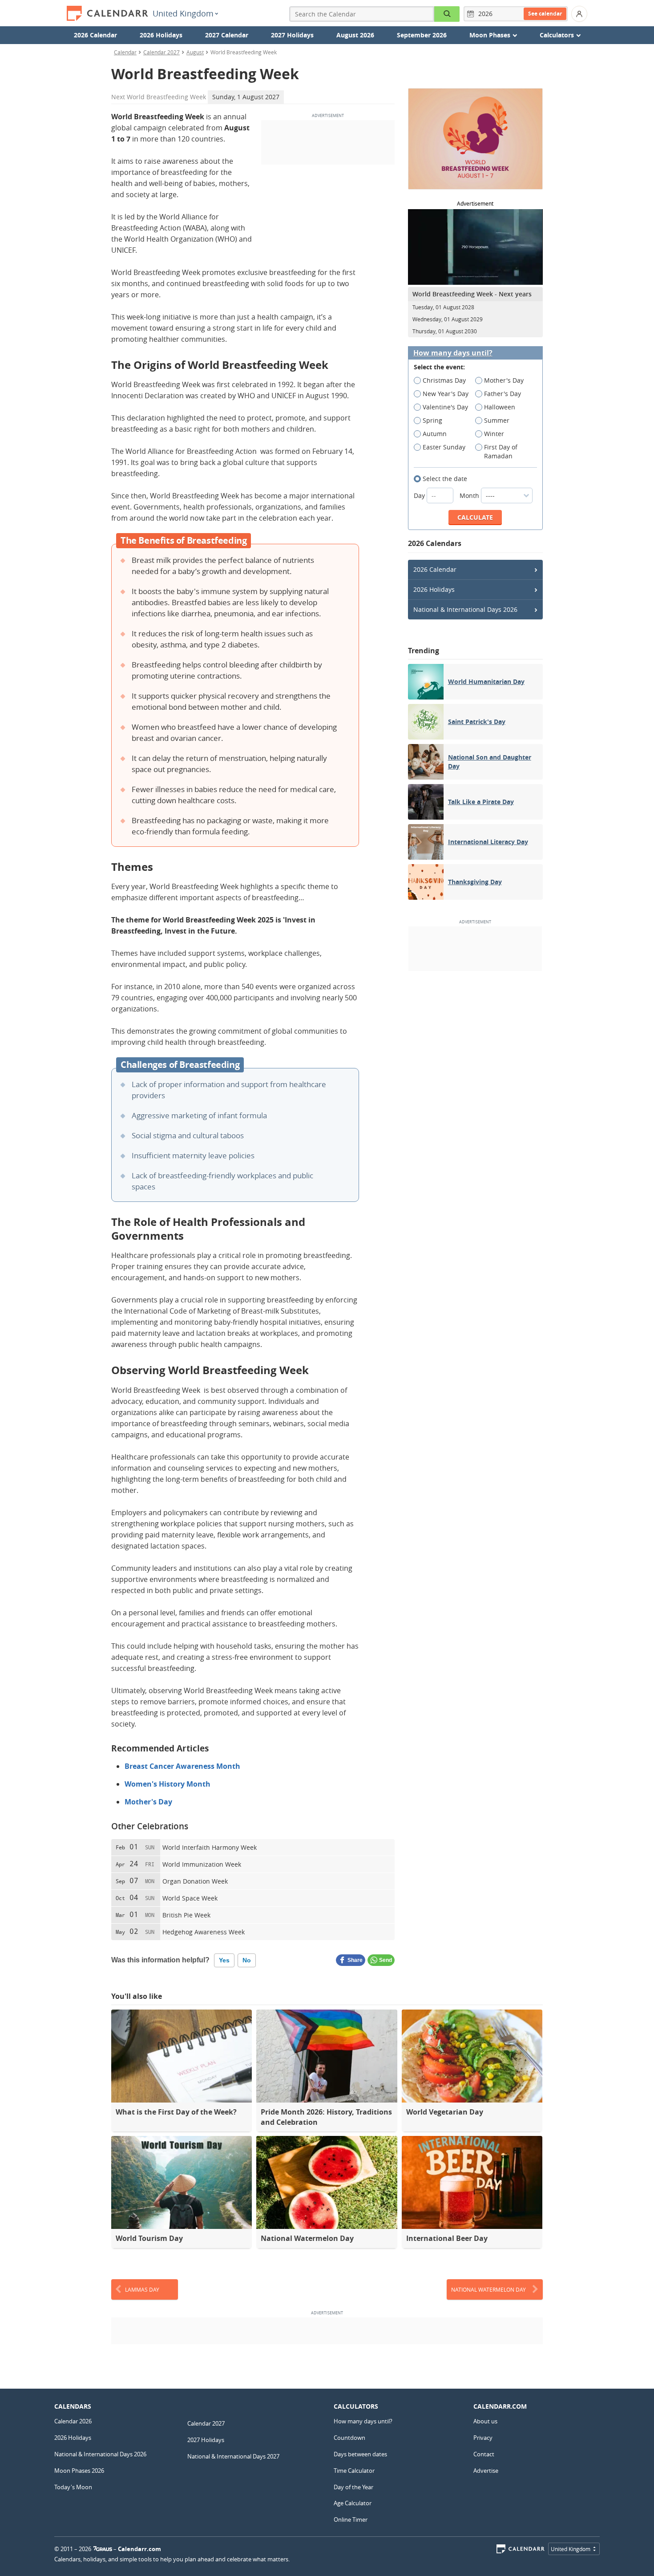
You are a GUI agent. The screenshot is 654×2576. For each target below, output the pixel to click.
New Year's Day (446, 394)
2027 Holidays (292, 35)
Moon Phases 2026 (79, 2471)
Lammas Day (142, 2289)
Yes (224, 1960)
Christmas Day (444, 380)
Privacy (483, 2438)
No (247, 1960)
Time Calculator (354, 2471)
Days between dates (360, 2454)
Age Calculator (353, 2503)
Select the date (445, 479)
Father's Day (503, 394)
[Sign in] (579, 14)
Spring (432, 420)
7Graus (103, 2549)
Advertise (486, 2471)
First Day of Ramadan (501, 451)
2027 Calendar (227, 35)
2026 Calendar (95, 35)
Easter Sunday (444, 447)
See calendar (545, 14)
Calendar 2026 (73, 2421)
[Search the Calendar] (447, 14)
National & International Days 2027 (233, 2456)
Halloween (500, 407)
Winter (494, 434)
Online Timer (351, 2519)
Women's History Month (168, 1784)
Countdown (349, 2438)
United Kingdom (183, 13)
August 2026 (355, 35)
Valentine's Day (445, 407)
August (195, 52)
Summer (497, 420)
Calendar (125, 52)
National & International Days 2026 (465, 609)
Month (470, 495)
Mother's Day (148, 1802)
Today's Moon (73, 2487)
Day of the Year (353, 2487)
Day (420, 495)
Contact (484, 2454)
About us (485, 2421)
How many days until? (453, 353)
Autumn (435, 434)
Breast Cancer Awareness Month (182, 1766)
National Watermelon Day (488, 2289)
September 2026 (422, 35)
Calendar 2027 (161, 52)
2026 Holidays (161, 35)
